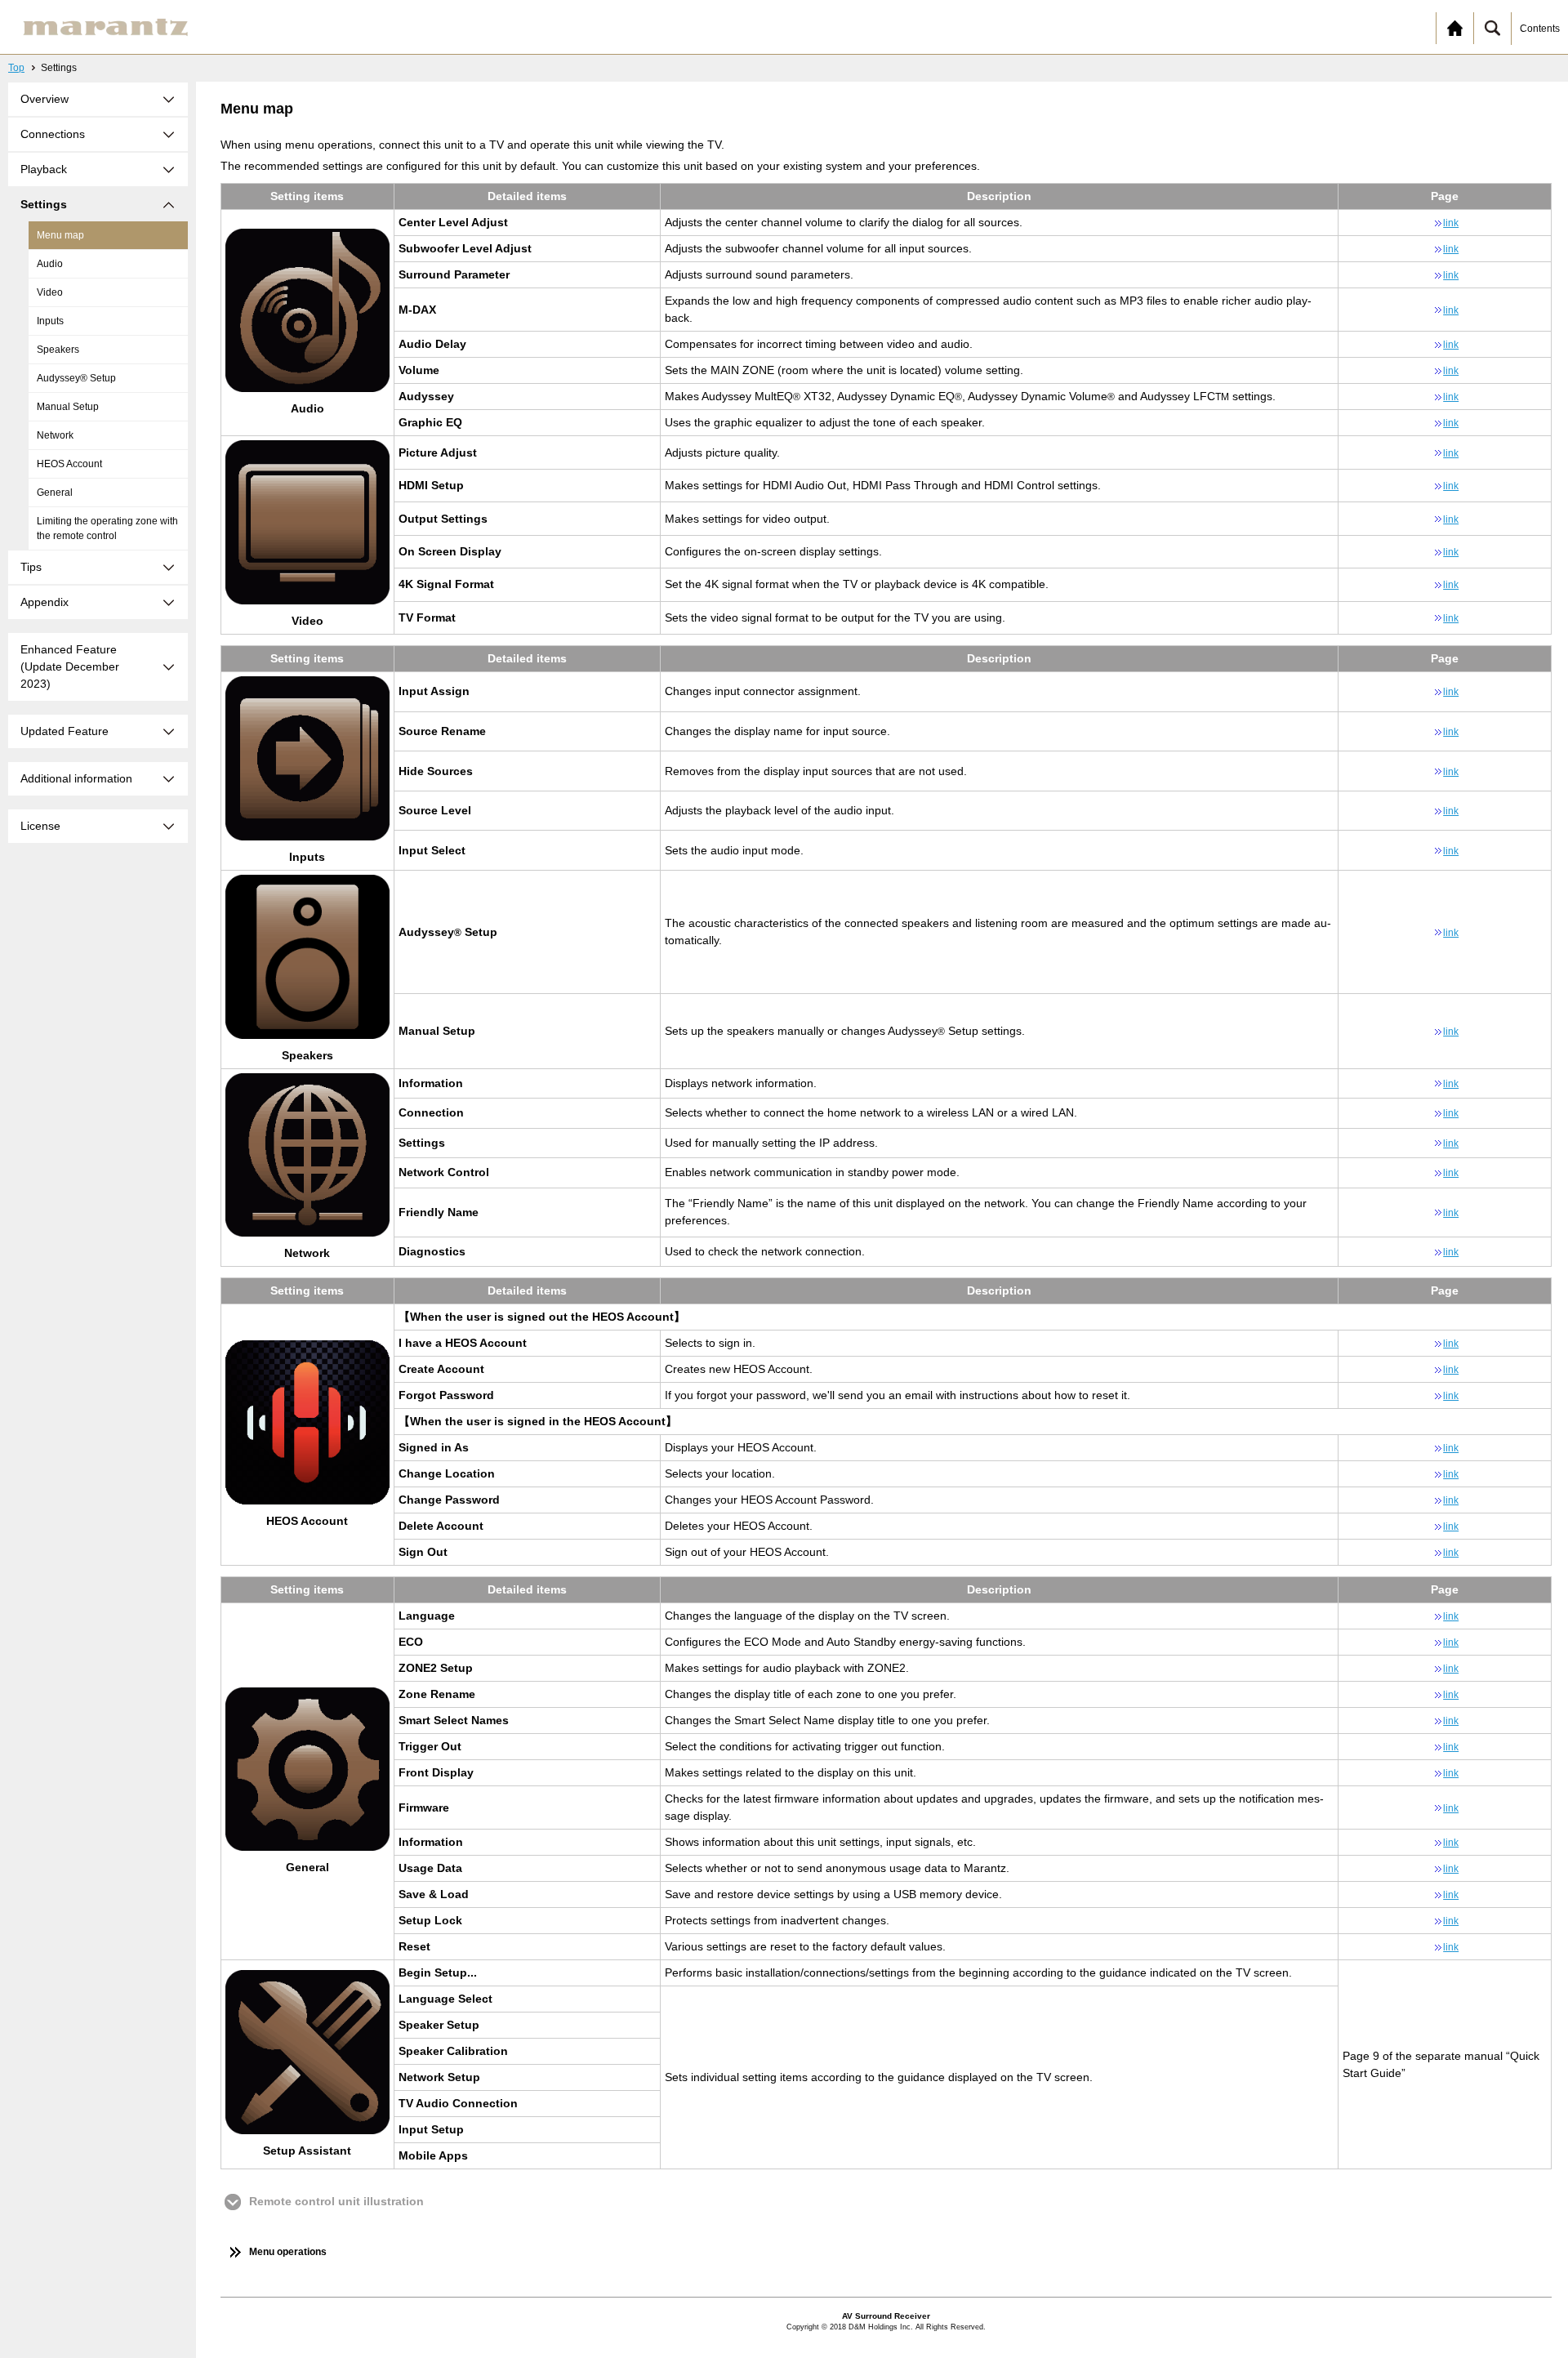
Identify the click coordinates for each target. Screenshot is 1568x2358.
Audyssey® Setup (76, 378)
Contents (1540, 29)
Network (55, 435)
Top (16, 68)
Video (50, 292)
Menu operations (288, 2252)
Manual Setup (68, 407)
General (55, 493)
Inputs (50, 321)
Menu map (60, 235)
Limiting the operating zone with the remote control (107, 528)
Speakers (58, 350)
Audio (50, 264)
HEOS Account (69, 464)
